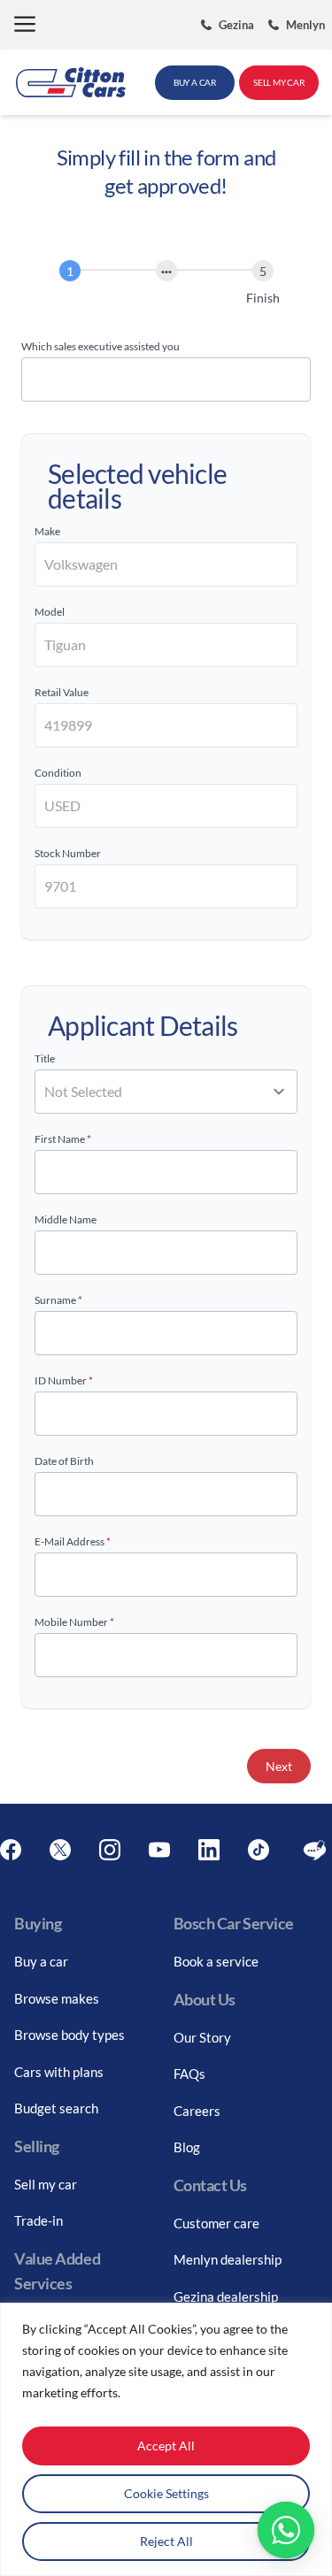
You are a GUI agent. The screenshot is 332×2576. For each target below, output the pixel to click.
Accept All (166, 2446)
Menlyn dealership (228, 2259)
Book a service (216, 1961)
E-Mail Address (73, 1541)
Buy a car (41, 1961)
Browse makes (57, 1998)
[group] (166, 286)
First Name (63, 1139)
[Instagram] (110, 1850)
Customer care (216, 2223)
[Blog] (315, 1850)
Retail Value (62, 692)
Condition (58, 773)
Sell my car (46, 2184)
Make (47, 531)
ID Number (64, 1380)
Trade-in (39, 2220)
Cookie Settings (166, 2493)
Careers (197, 2111)
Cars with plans (59, 2072)
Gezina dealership (226, 2296)
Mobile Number (74, 1622)
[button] (25, 25)
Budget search (56, 2108)
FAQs (189, 2074)
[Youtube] (159, 1850)
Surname (58, 1300)
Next (279, 1766)
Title (45, 1058)
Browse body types (69, 2035)
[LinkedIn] (209, 1850)
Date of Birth (64, 1461)
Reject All (166, 2541)
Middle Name (66, 1219)
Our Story (202, 2037)
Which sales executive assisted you (100, 346)
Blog (187, 2147)
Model (50, 612)
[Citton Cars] (71, 82)
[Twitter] (60, 1850)
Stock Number (68, 853)
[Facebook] (11, 1850)
